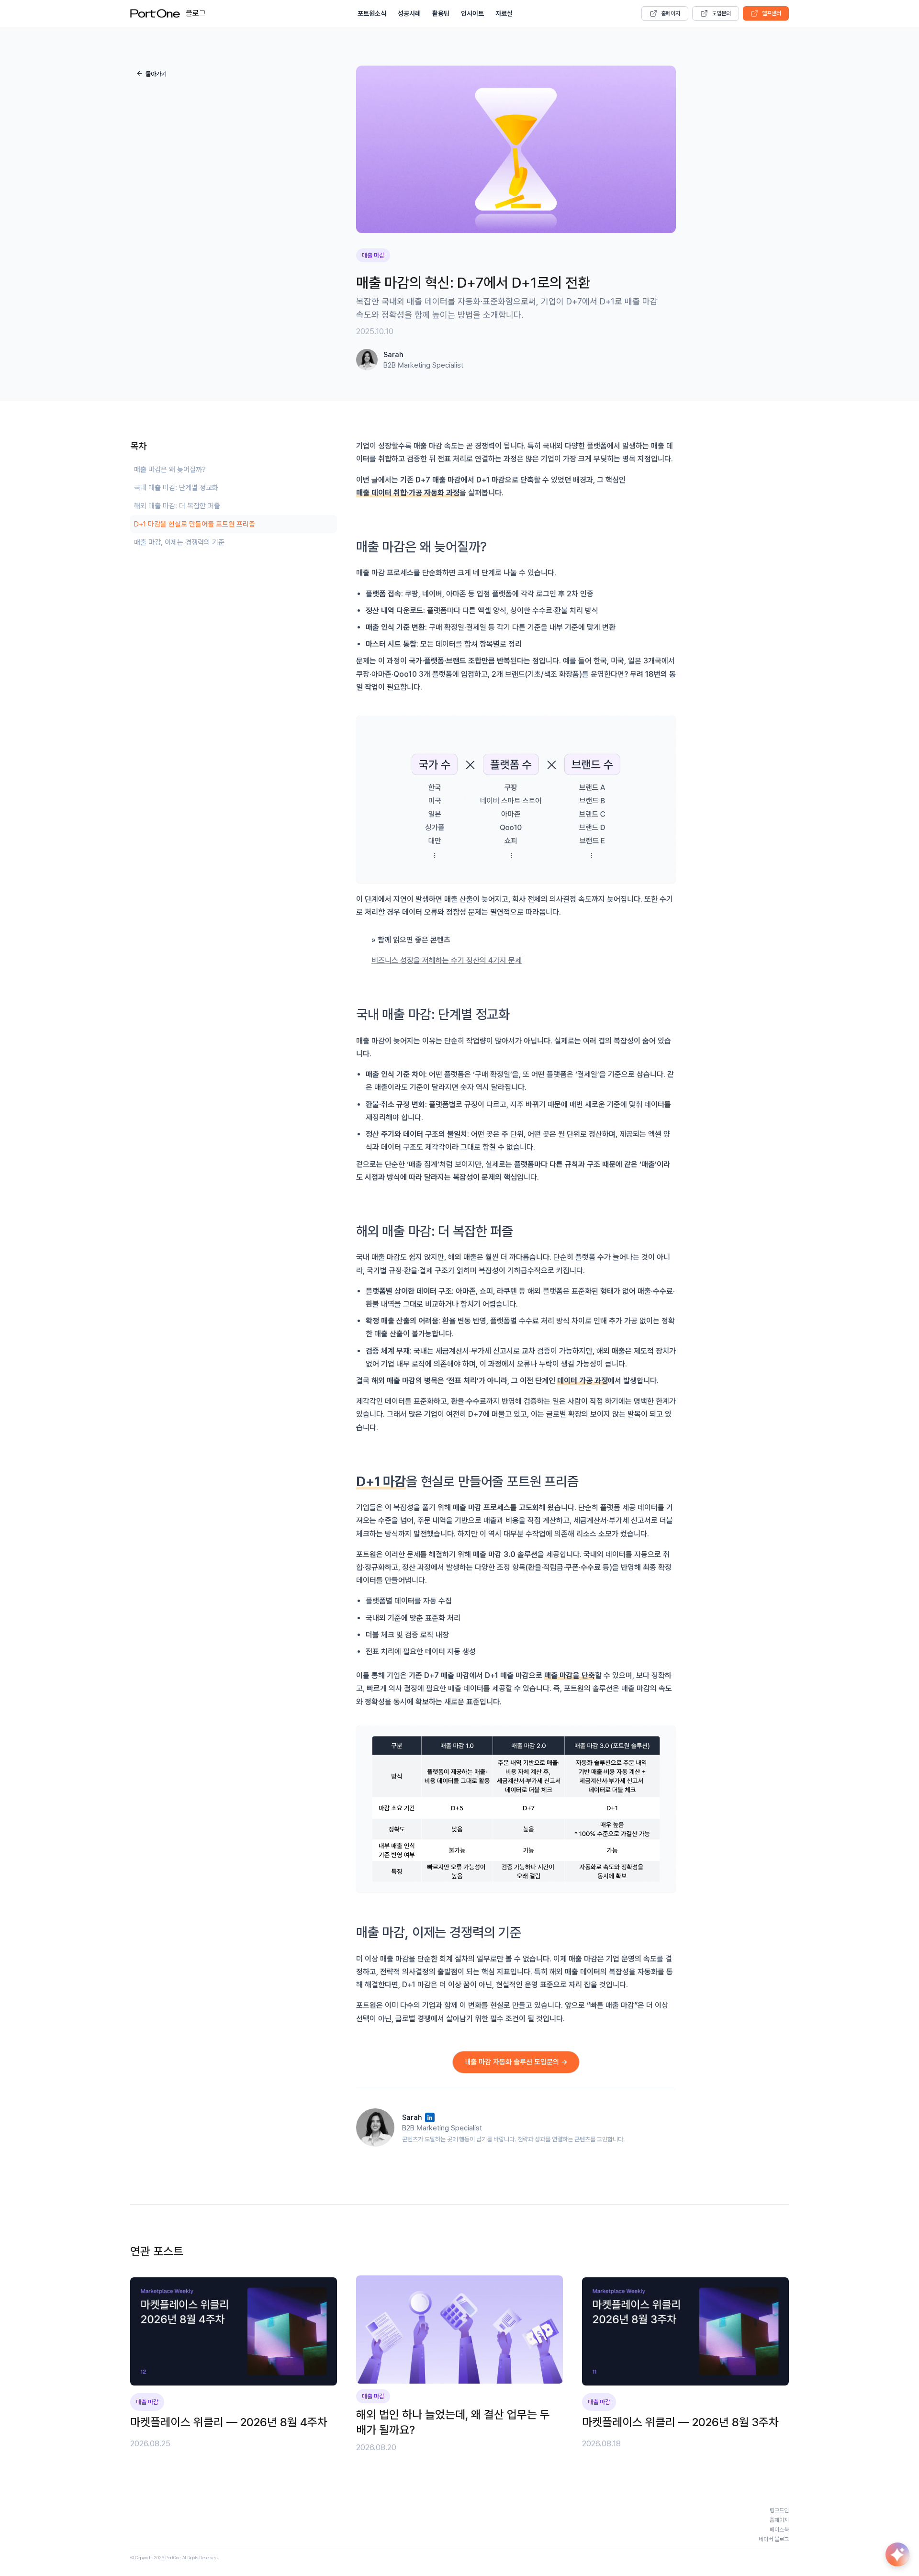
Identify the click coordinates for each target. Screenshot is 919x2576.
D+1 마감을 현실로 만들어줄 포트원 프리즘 (195, 524)
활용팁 (441, 13)
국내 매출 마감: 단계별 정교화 (176, 488)
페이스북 (779, 2530)
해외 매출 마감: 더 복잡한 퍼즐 (177, 506)
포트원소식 (372, 13)
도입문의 (721, 13)
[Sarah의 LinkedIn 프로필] (430, 2117)
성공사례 (409, 13)
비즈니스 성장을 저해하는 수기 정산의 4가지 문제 (447, 960)
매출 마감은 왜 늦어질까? (170, 470)
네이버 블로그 (774, 2539)
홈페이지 (671, 13)
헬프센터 (772, 13)
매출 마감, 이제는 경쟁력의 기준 (179, 542)
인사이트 (472, 13)
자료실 (504, 13)
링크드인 (779, 2510)
